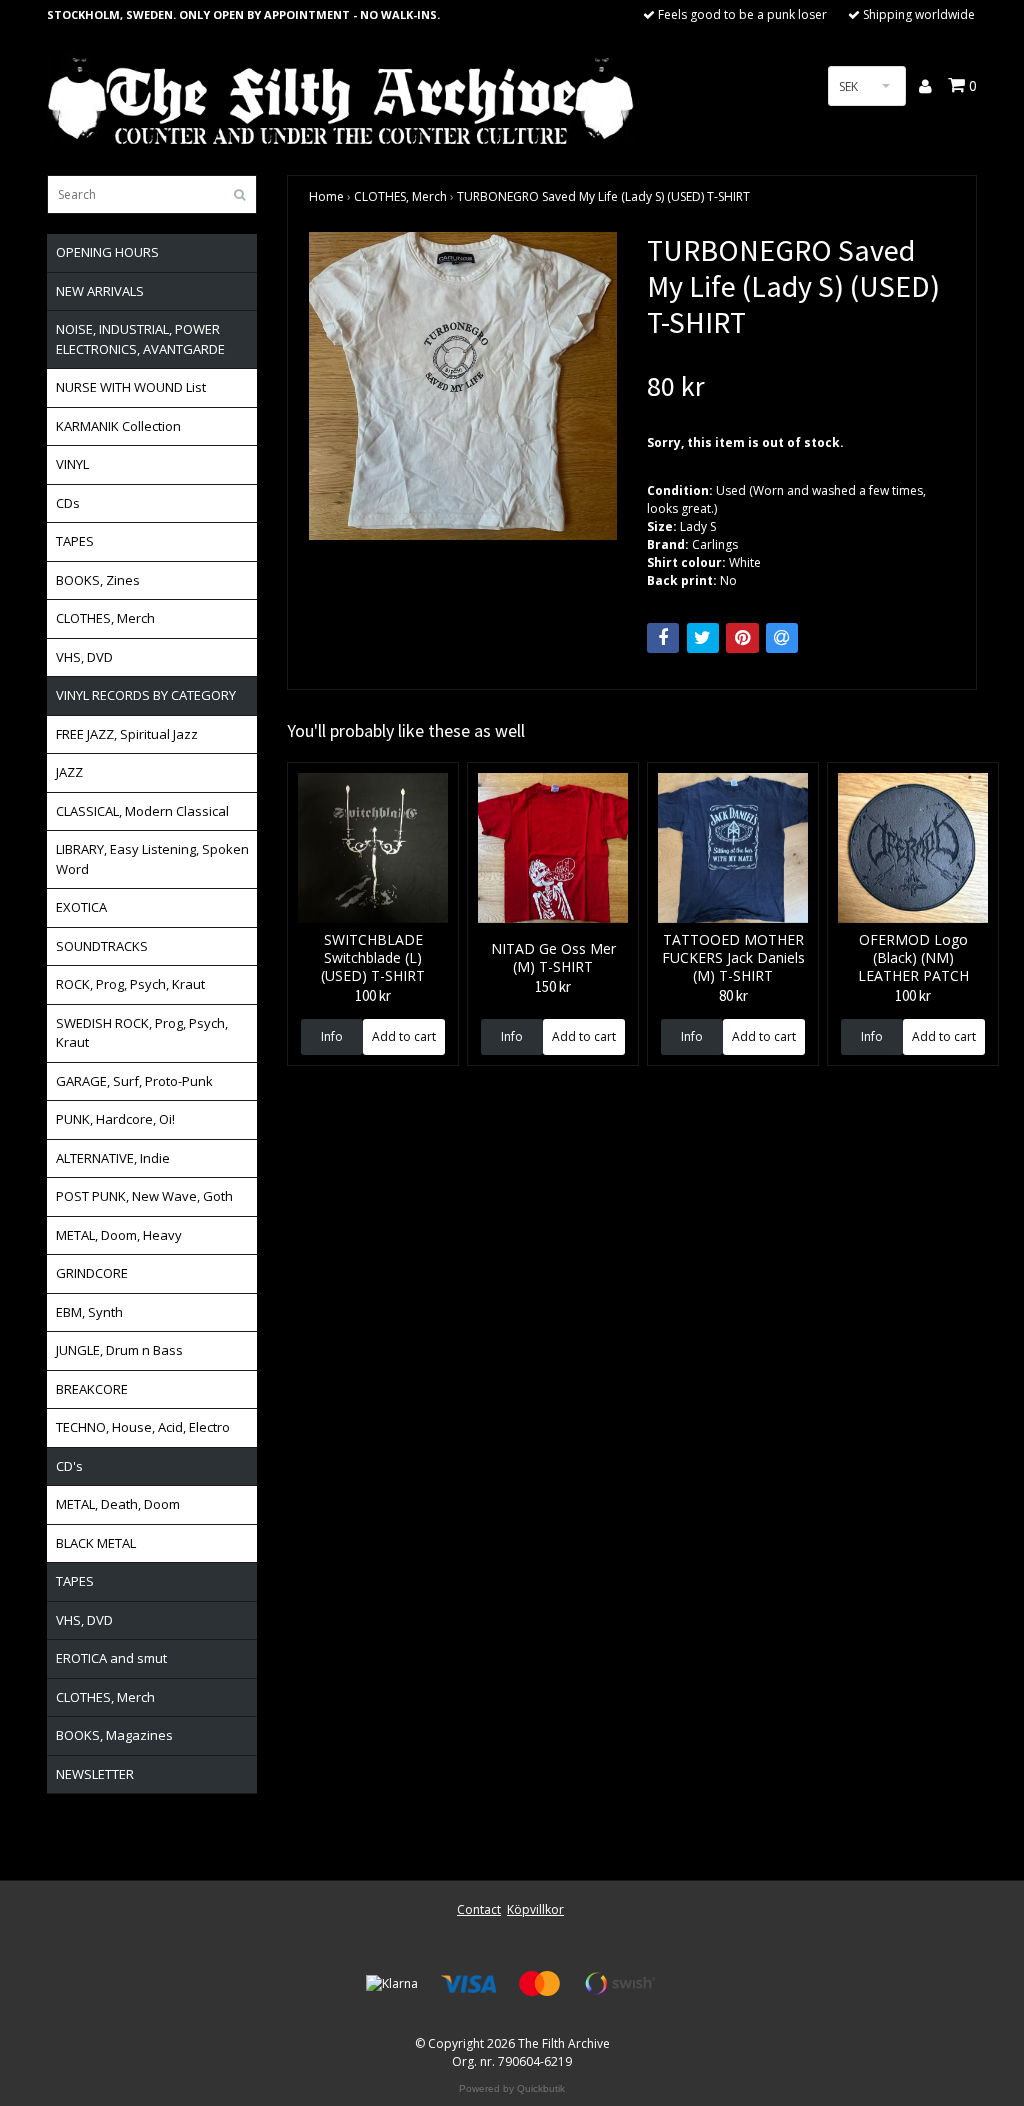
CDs (68, 503)
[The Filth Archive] (342, 98)
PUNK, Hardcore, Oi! (115, 1119)
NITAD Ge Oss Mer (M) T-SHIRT (553, 957)
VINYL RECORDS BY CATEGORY (146, 695)
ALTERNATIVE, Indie (113, 1158)
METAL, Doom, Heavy (119, 1235)
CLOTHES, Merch (105, 618)
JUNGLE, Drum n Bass (119, 1350)
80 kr (733, 995)
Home (326, 196)
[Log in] (926, 86)
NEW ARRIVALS (100, 291)
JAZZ (69, 772)
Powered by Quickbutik (512, 2088)
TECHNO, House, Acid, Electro (143, 1427)
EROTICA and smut (111, 1658)
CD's (69, 1466)
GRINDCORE (92, 1273)
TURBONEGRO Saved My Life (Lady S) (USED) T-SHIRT (603, 196)
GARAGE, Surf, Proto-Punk (134, 1081)
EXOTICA (81, 907)
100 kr (373, 995)
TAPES (75, 541)
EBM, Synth (89, 1312)
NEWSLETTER (95, 1774)
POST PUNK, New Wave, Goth (144, 1196)
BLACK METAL (96, 1543)
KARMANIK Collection (118, 426)
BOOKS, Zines (98, 580)
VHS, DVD (84, 657)
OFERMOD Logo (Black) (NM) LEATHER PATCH (913, 957)
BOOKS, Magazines (114, 1735)
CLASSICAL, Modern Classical (142, 811)
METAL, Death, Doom (118, 1504)
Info (332, 1036)
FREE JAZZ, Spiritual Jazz (127, 734)
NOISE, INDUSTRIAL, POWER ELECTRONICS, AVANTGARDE (140, 339)
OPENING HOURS (107, 252)
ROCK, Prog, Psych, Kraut (130, 984)
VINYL (72, 464)
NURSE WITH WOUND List (131, 387)
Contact (479, 1909)
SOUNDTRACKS (102, 946)
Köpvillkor (535, 1909)
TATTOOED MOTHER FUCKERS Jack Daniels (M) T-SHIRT (733, 957)
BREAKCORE (92, 1389)
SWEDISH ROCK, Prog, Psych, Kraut (142, 1033)
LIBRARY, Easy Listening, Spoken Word (152, 859)
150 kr (553, 986)
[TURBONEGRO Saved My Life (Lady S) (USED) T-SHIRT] (463, 386)
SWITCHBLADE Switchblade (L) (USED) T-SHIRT (373, 957)
